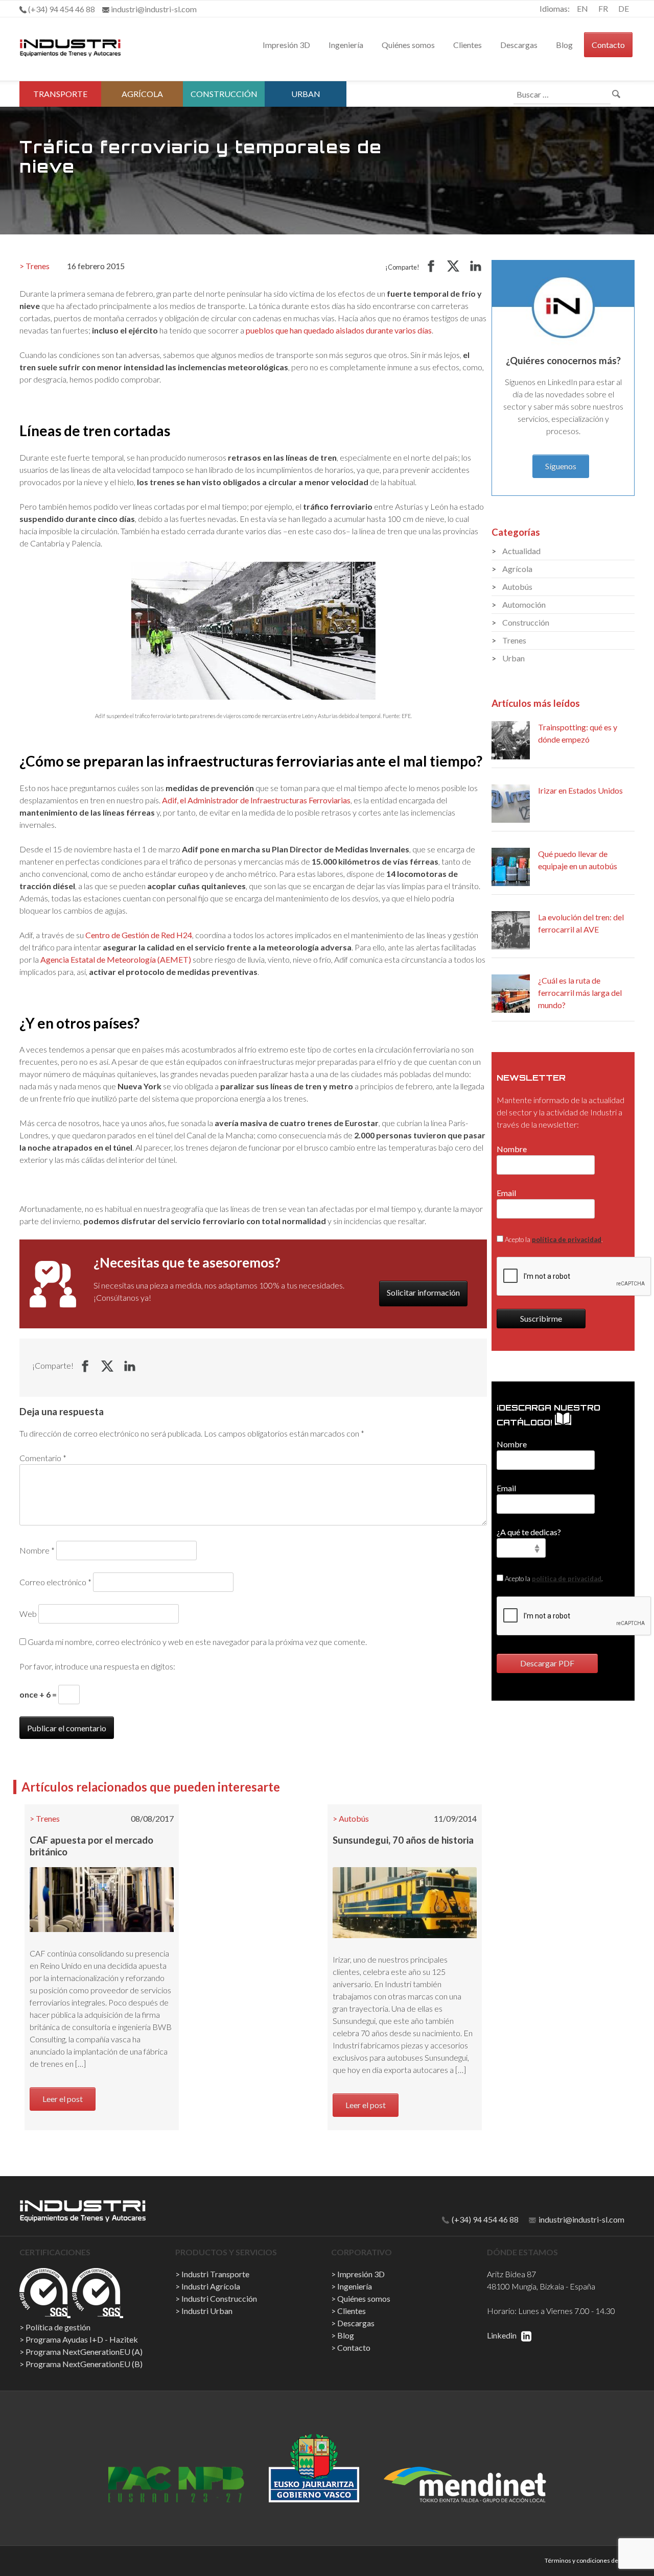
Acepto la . (553, 1239)
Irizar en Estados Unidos (580, 790)
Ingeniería (346, 45)
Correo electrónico (55, 1582)
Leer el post (63, 2099)
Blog (564, 45)
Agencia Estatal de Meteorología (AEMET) (116, 959)
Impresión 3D (286, 45)
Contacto (608, 45)
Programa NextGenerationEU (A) (84, 2352)
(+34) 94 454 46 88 (484, 2219)
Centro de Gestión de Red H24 (139, 935)
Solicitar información (423, 1292)
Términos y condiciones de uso (587, 2560)
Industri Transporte (215, 2274)
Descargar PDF (547, 1663)
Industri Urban (207, 2311)
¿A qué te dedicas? (529, 1532)
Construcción (224, 94)
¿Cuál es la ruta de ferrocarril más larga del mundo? (580, 993)
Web (28, 1614)
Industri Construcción (219, 2298)
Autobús (354, 1818)
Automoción (524, 604)
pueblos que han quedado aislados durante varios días (339, 330)
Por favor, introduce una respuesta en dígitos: (97, 1666)
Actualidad (521, 551)
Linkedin (503, 2335)
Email (506, 1193)
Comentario (43, 1458)
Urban (306, 94)
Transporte (60, 94)
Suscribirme (541, 1318)
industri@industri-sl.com (581, 2219)
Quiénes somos (408, 45)
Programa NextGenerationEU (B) (84, 2364)
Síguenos (561, 466)
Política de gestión (58, 2327)
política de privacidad (567, 1239)
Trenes (38, 266)
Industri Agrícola (211, 2286)
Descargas (519, 45)
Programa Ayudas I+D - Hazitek (82, 2339)
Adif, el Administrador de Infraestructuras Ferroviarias (256, 800)
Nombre (37, 1550)
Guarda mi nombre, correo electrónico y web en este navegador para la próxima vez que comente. (197, 1642)
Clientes (468, 45)
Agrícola (142, 94)
